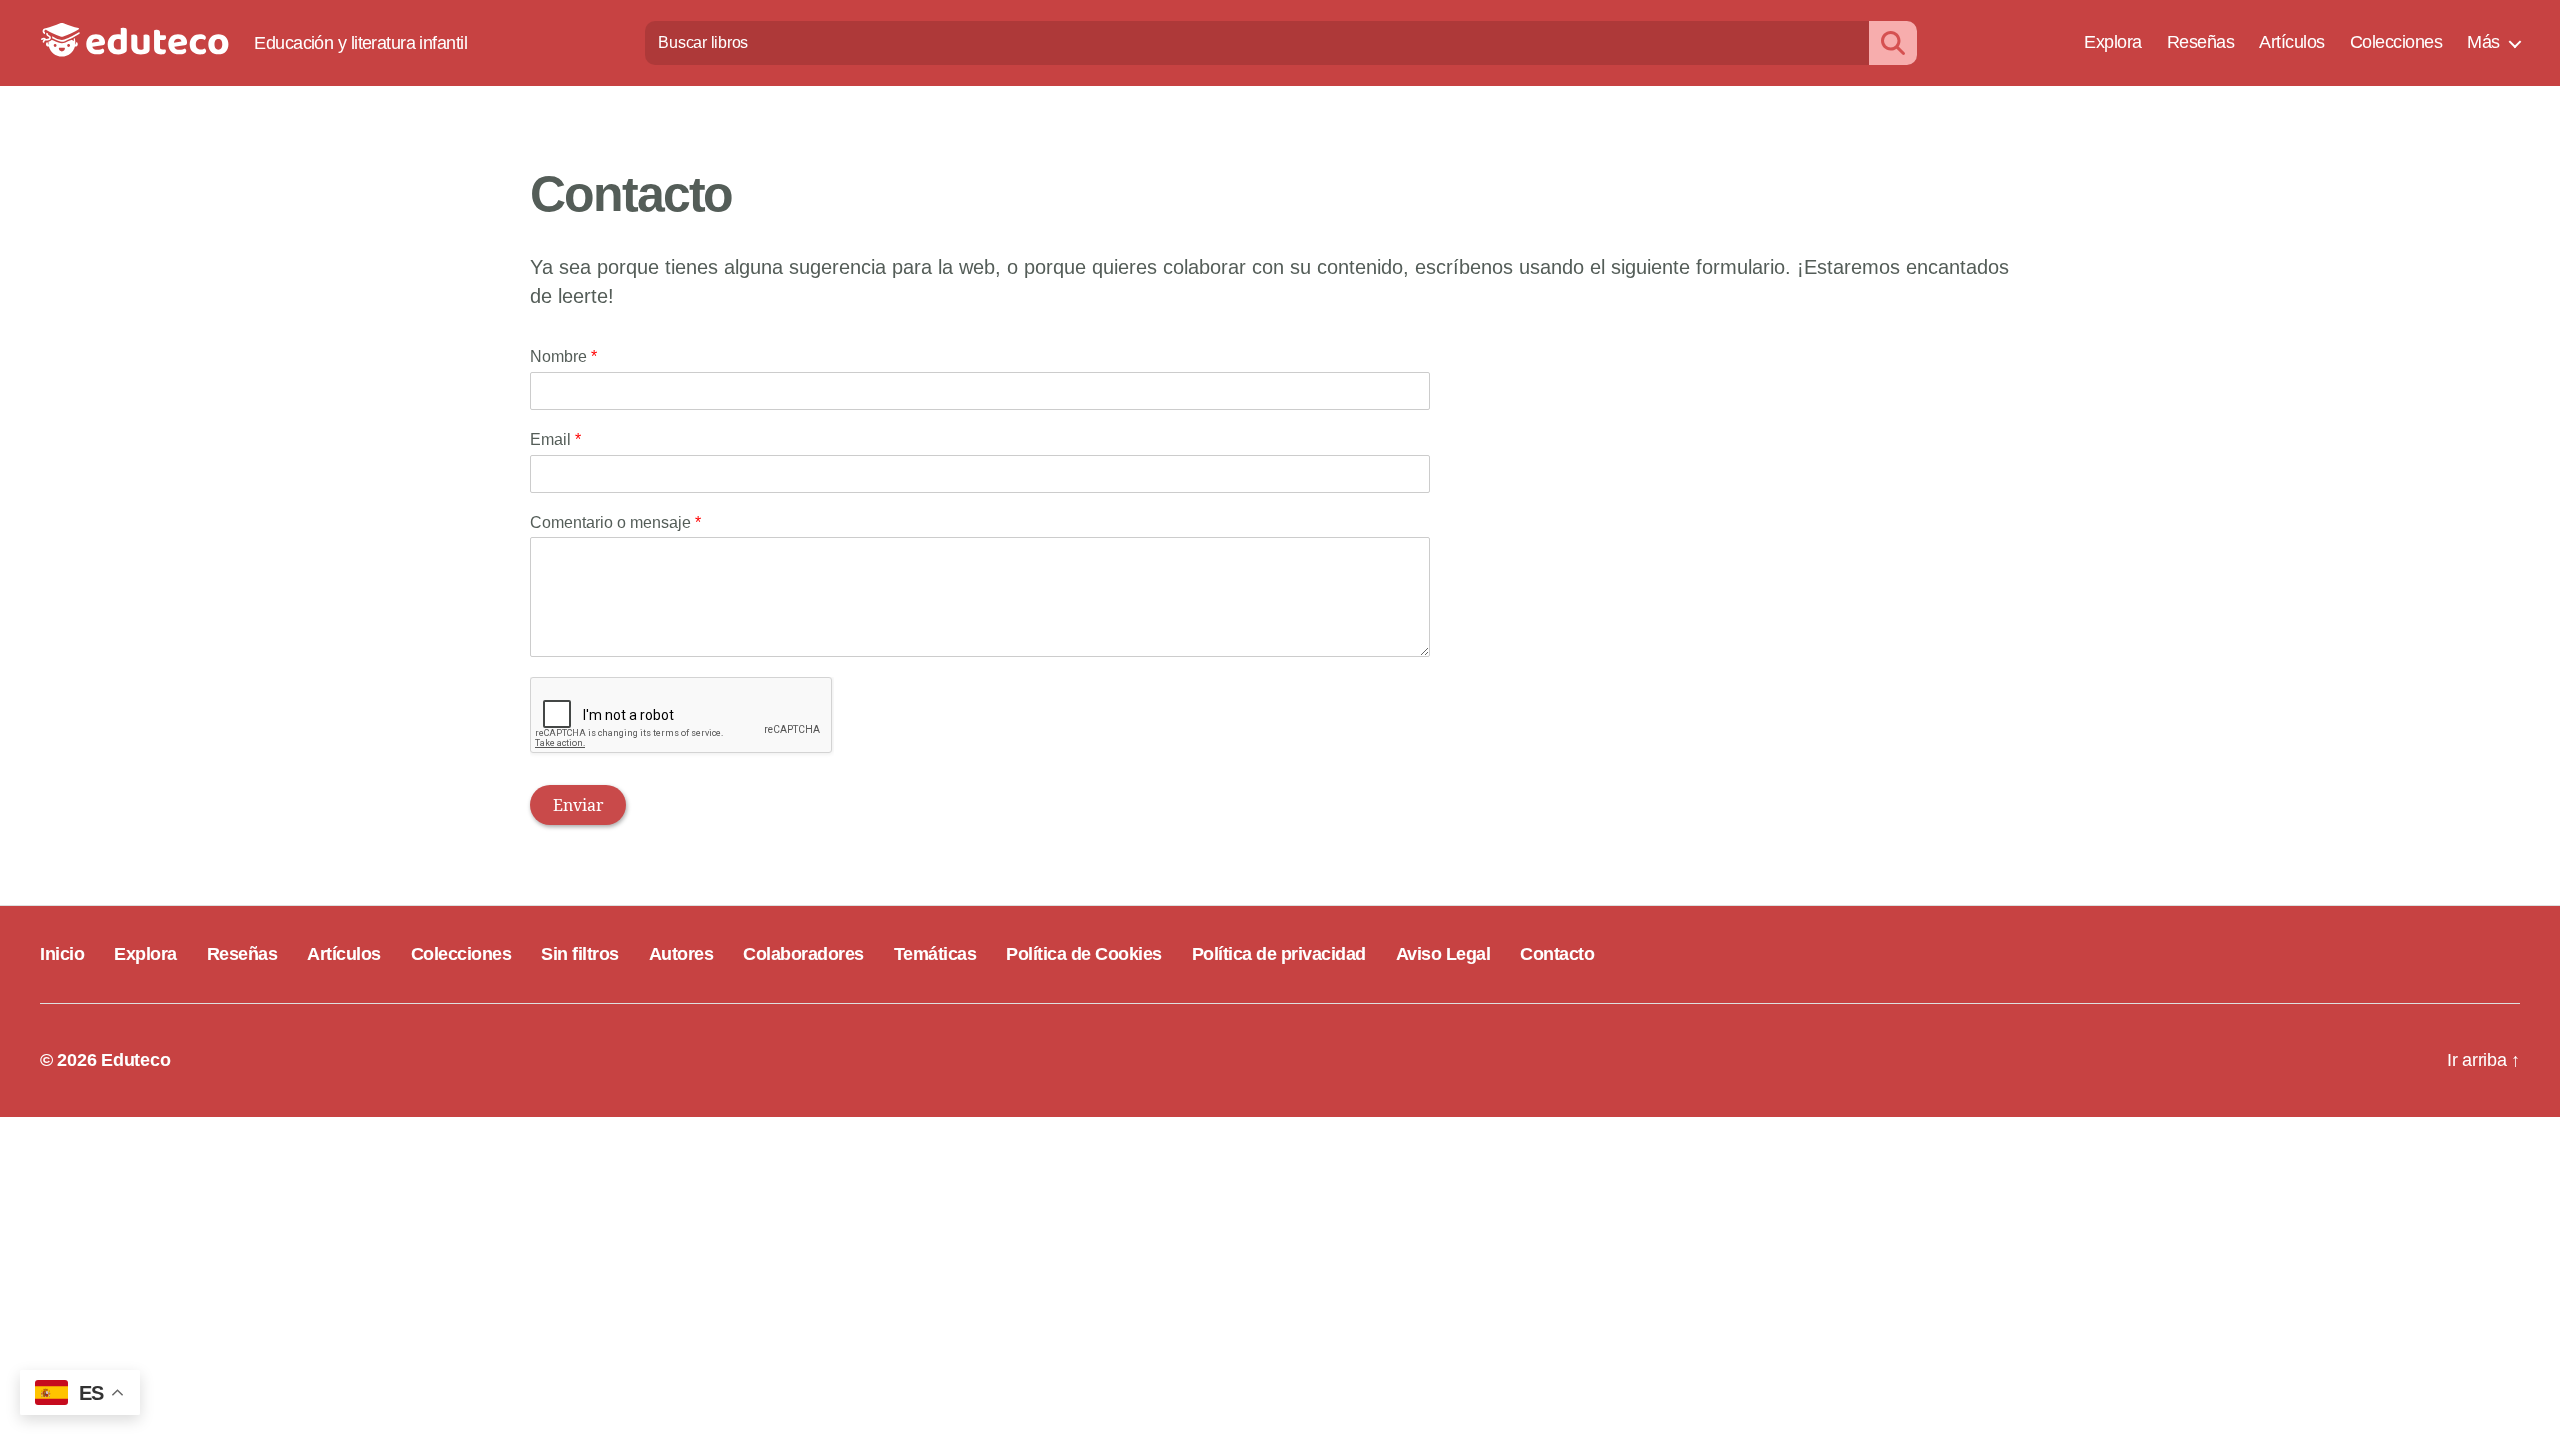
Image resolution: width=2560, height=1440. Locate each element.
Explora (2113, 42)
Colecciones (2396, 42)
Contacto (1557, 954)
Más (2483, 42)
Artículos (2292, 42)
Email (555, 439)
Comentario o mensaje (615, 522)
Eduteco (135, 1060)
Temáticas (935, 954)
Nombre (563, 356)
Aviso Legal (1443, 954)
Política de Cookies (1084, 954)
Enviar (578, 805)
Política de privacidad (1279, 954)
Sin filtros (580, 954)
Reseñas (2201, 42)
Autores (681, 954)
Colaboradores (803, 954)
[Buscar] (1893, 42)
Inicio (62, 954)
